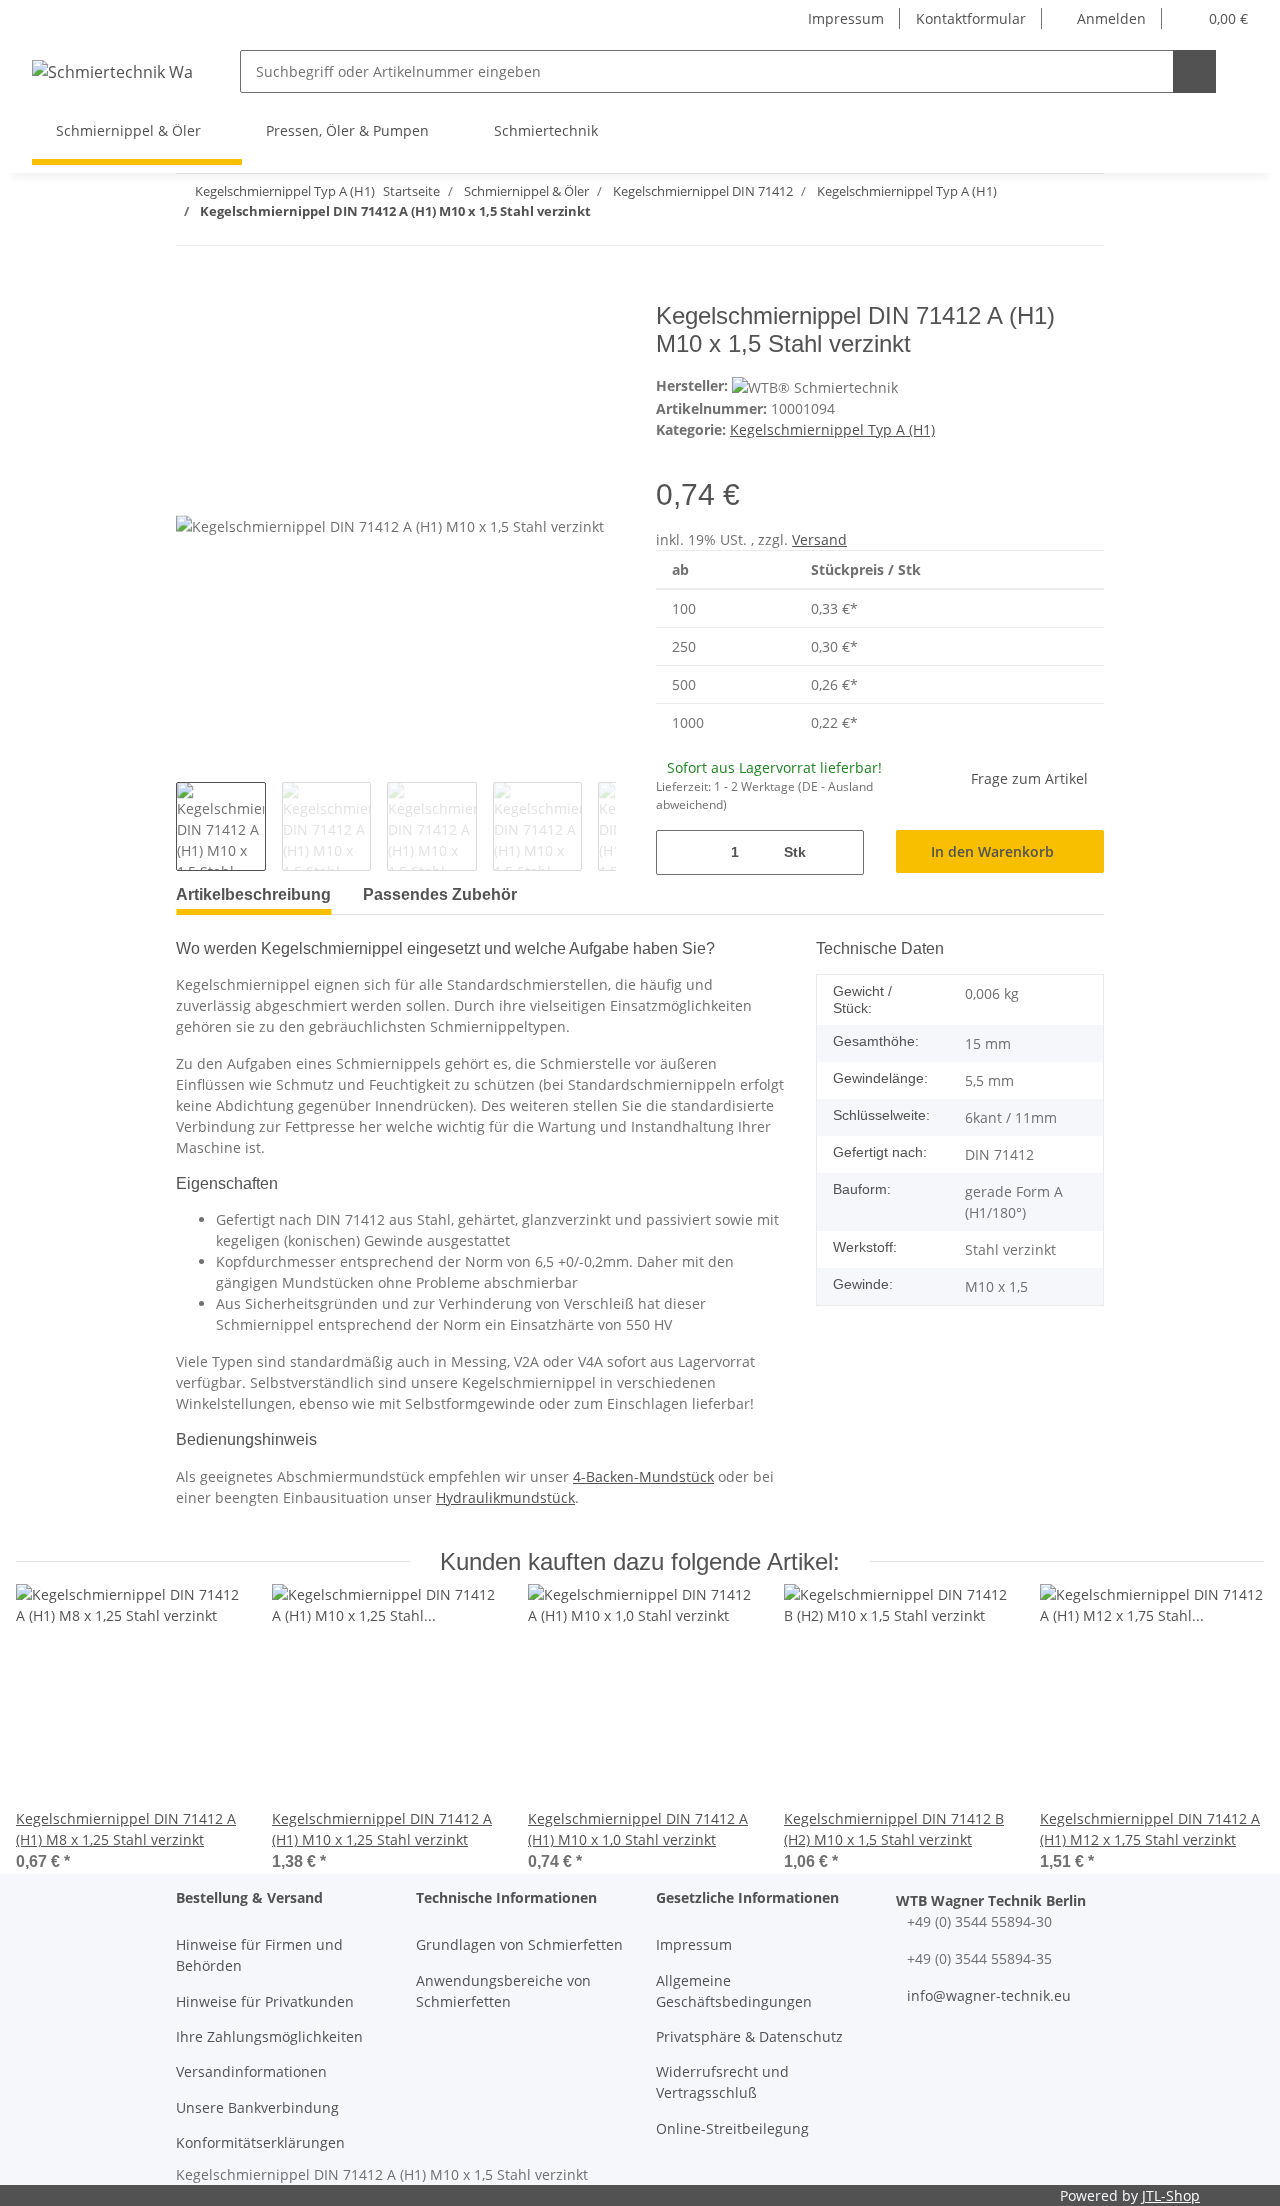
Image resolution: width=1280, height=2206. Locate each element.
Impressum (846, 18)
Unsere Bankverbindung (257, 2107)
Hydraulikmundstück (505, 1497)
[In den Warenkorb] (192, 291)
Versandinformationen (251, 2071)
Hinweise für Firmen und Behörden (259, 1955)
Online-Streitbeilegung (732, 2128)
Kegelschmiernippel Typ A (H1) (832, 429)
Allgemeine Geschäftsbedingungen (734, 1991)
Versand (819, 539)
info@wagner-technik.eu (989, 1995)
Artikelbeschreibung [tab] (253, 894)
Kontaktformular (971, 18)
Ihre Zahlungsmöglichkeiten (269, 2036)
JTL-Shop (1171, 2195)
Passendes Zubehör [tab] (440, 894)
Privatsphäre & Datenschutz (749, 2036)
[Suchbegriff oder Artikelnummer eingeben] (1194, 71)
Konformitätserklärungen (260, 2142)
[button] (1102, 18)
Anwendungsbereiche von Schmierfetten (503, 1991)
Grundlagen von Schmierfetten (519, 1944)
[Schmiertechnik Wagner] (112, 71)
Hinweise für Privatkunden (265, 2001)
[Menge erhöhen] (841, 852)
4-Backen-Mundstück (643, 1476)
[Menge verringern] (678, 852)
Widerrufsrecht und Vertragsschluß (722, 2082)
